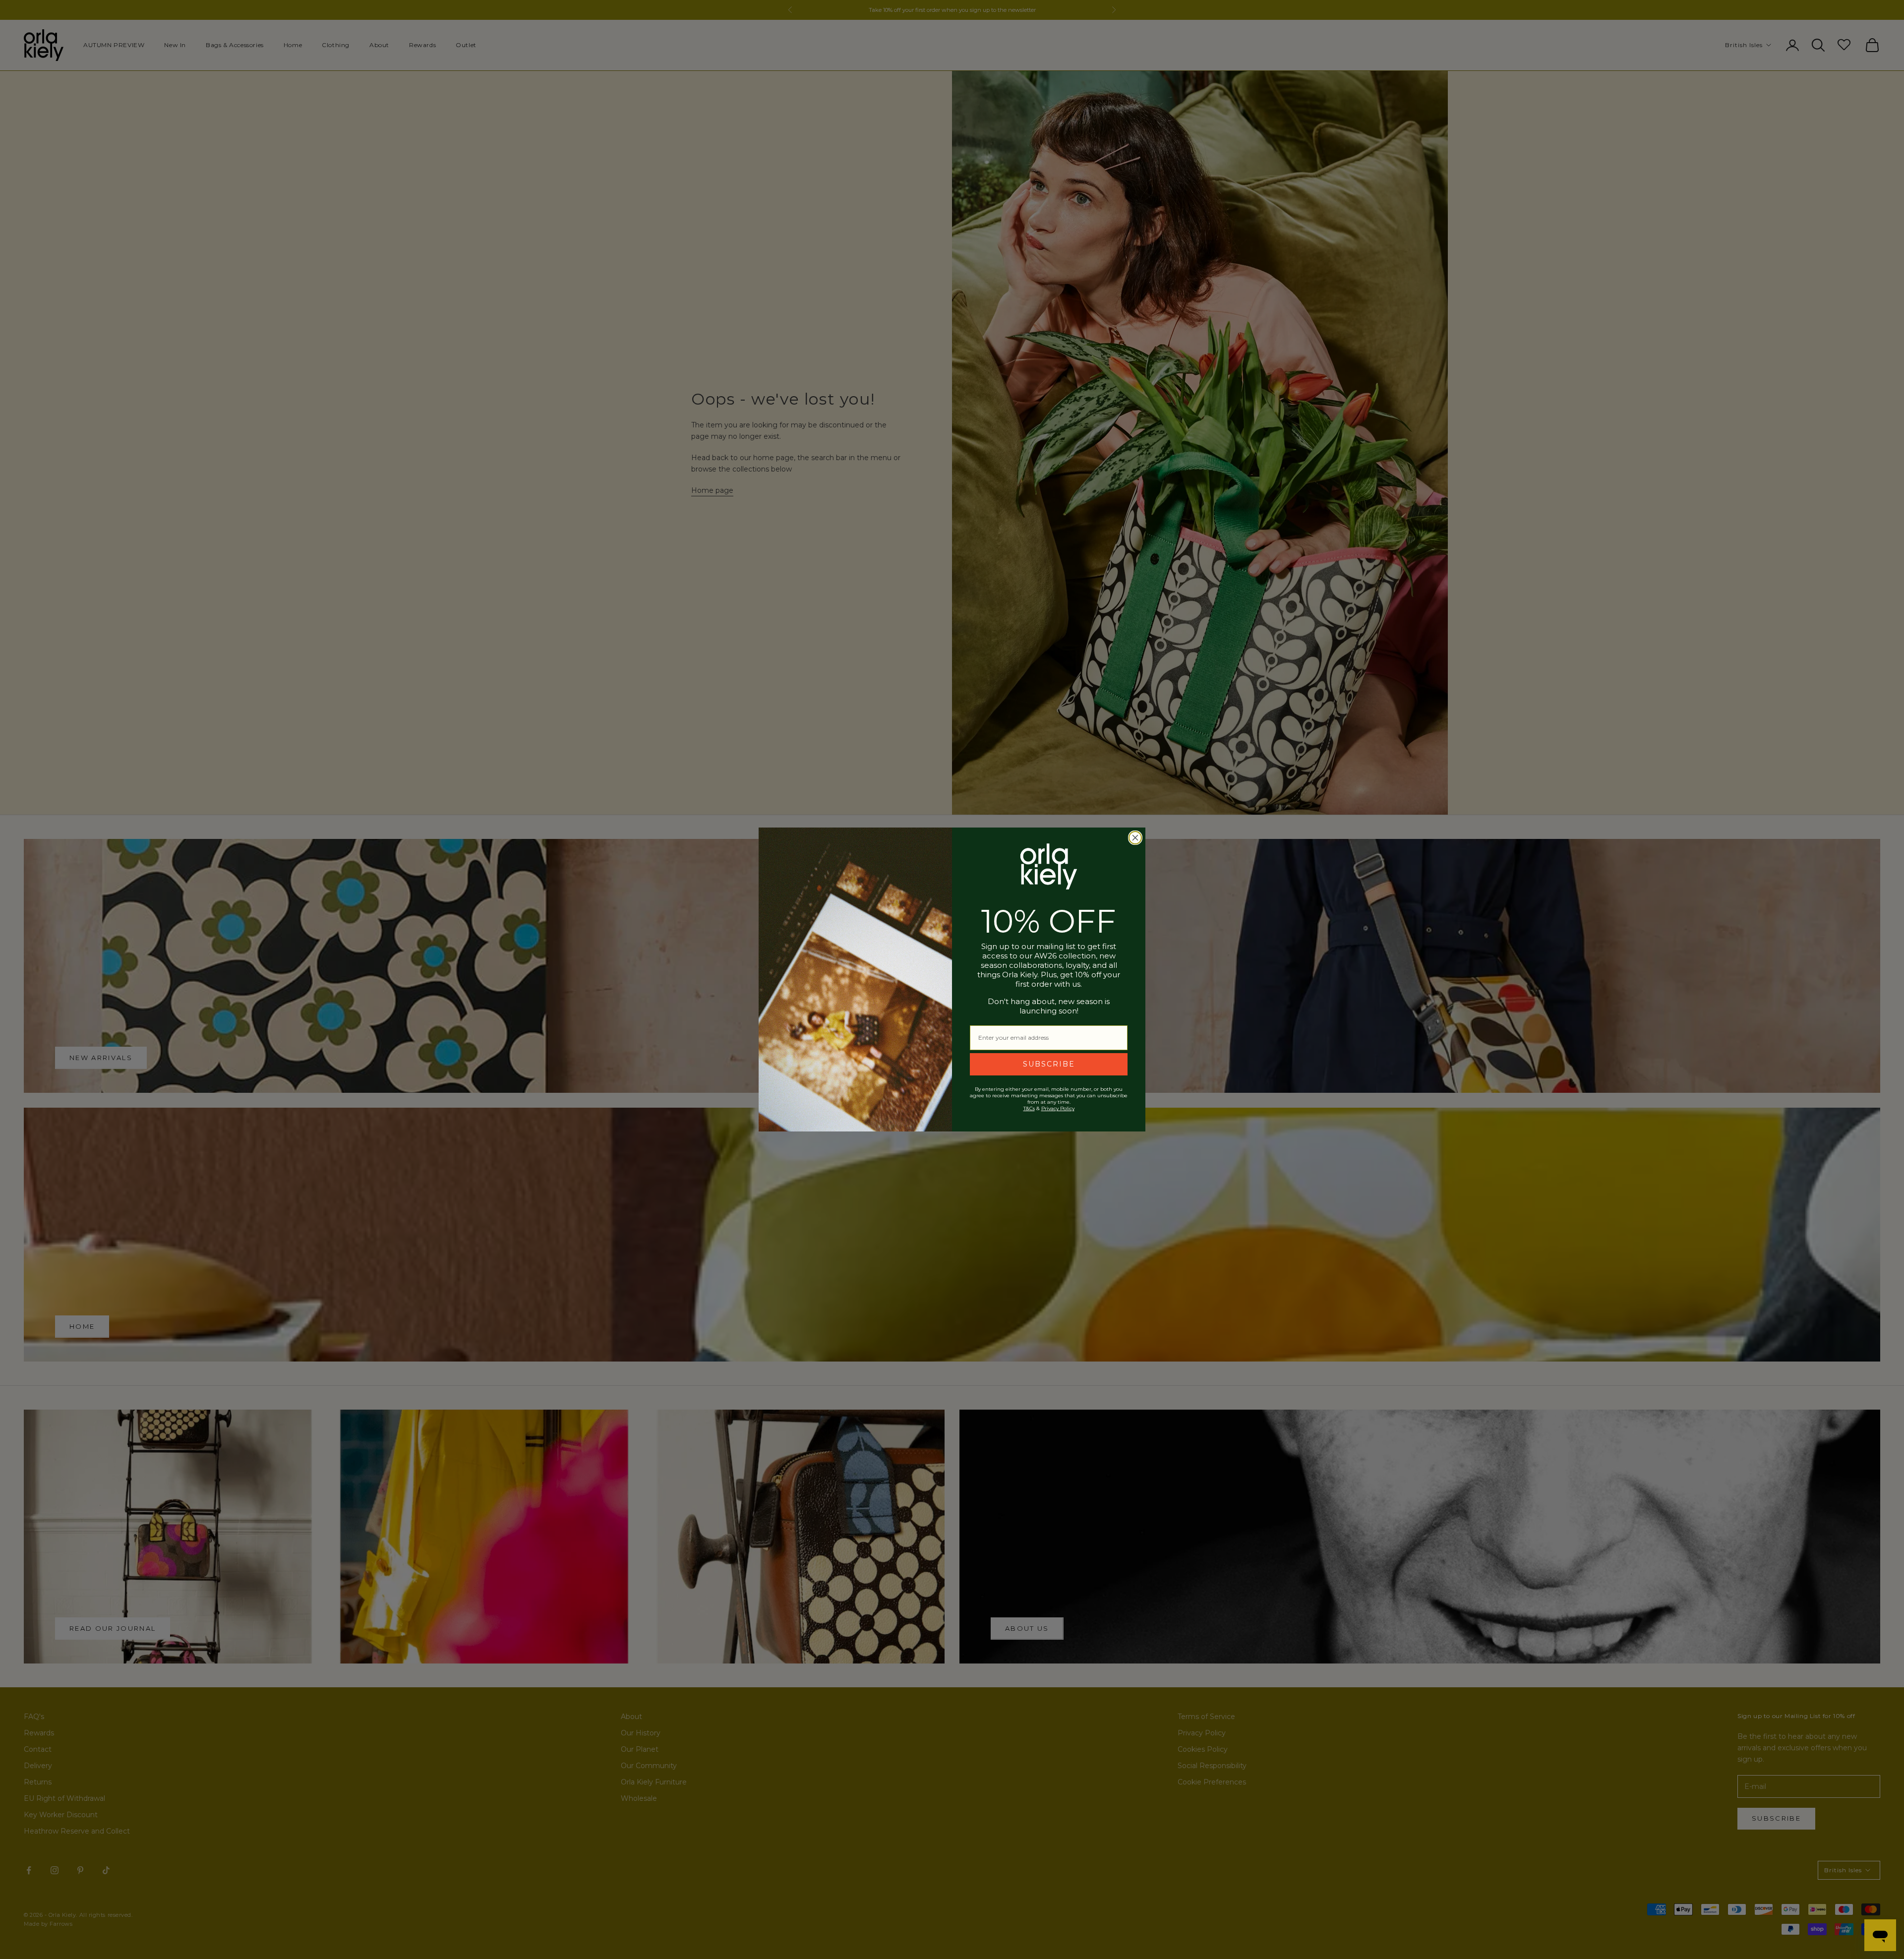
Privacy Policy (1058, 1108)
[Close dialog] (1135, 838)
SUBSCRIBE (1049, 1064)
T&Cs (1029, 1108)
